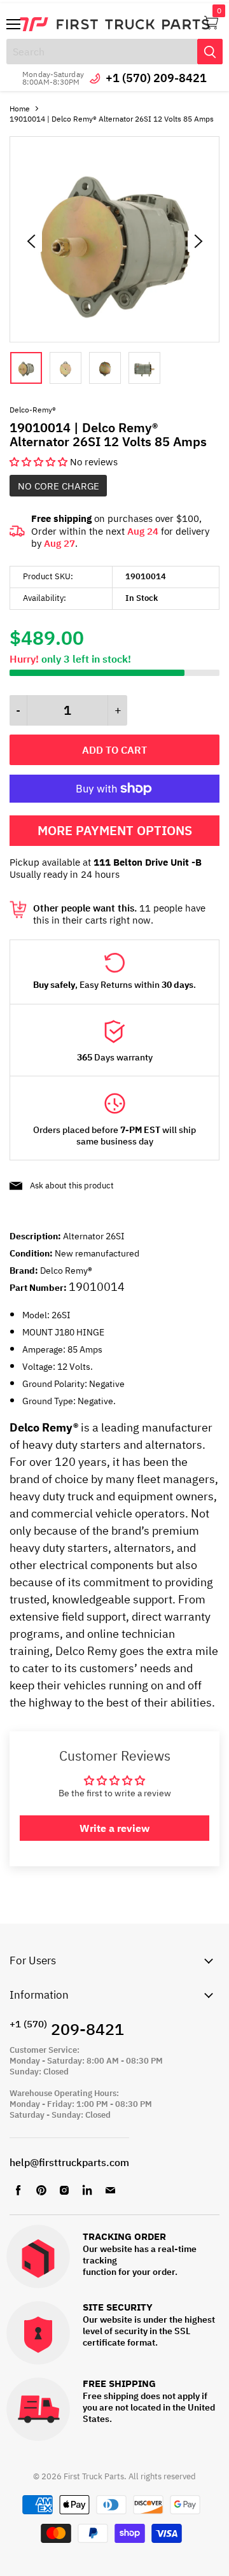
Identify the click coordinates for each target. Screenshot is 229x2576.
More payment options (115, 830)
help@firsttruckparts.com (69, 2162)
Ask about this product (72, 1186)
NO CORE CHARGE (59, 486)
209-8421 (67, 2029)
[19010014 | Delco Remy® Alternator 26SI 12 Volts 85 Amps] (114, 339)
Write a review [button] (114, 1828)
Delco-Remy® (33, 410)
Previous (31, 241)
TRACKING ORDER (124, 2237)
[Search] (210, 52)
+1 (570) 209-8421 (156, 78)
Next (198, 241)
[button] (40, 462)
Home (20, 109)
